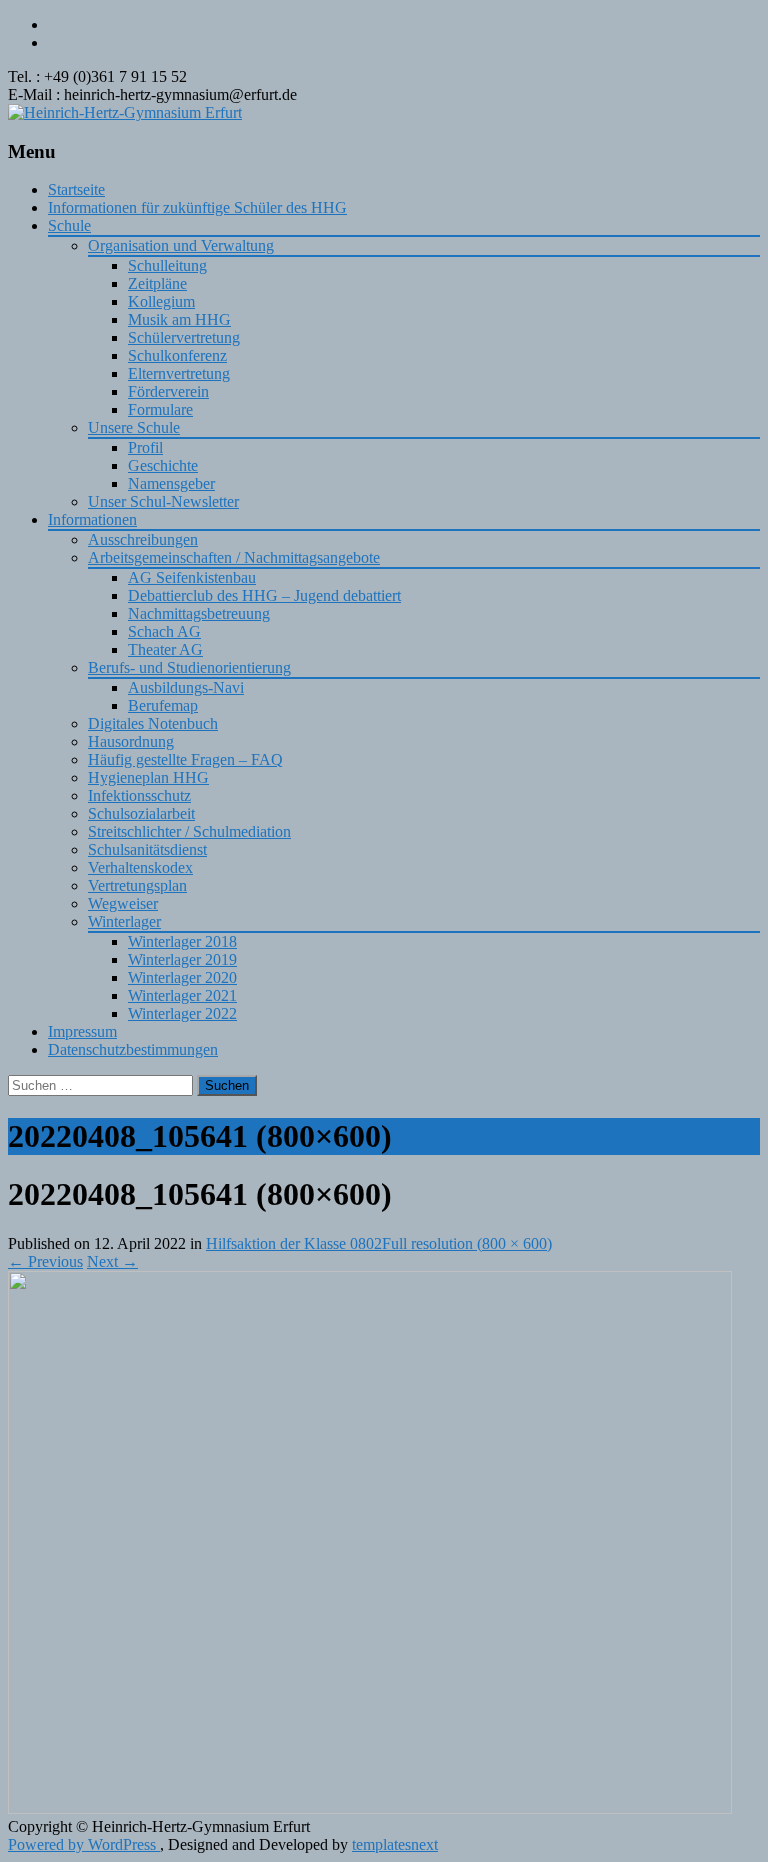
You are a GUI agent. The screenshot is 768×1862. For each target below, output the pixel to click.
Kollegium (161, 301)
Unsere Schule (134, 427)
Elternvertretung (179, 373)
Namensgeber (171, 483)
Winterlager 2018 (182, 941)
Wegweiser (123, 903)
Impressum (82, 1031)
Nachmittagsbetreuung (199, 613)
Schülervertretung (184, 337)
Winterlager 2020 (182, 977)
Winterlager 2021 (182, 995)
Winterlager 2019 (182, 959)
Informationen (92, 519)
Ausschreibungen (143, 539)
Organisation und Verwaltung (181, 245)
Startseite (76, 189)
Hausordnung (131, 741)
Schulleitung (167, 265)
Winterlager (124, 921)
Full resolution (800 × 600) (467, 1243)
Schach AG (164, 631)
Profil (145, 447)
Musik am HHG (179, 319)
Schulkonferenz (177, 355)
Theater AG (165, 649)
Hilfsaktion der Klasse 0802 (294, 1243)
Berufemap (163, 705)
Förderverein (168, 391)
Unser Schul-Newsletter (163, 501)
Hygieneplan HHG (148, 777)
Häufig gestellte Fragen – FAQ (185, 759)
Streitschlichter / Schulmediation (189, 831)
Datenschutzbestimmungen (133, 1049)
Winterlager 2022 (182, 1013)
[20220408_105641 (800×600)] (370, 1808)
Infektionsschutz (139, 795)
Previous (45, 1261)
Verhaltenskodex (140, 867)
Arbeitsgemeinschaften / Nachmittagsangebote (234, 557)
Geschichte (163, 465)
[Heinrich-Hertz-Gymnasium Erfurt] (125, 112)
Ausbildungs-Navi (186, 687)
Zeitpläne (157, 283)
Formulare (160, 409)
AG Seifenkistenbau (192, 577)
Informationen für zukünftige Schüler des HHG (197, 207)
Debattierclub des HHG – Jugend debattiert (264, 595)
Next (112, 1261)
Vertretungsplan (137, 885)
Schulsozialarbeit (141, 813)
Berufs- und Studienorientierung (189, 667)
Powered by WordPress (84, 1844)
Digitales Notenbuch (153, 723)
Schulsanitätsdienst (147, 849)
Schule (69, 225)
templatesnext (395, 1844)
